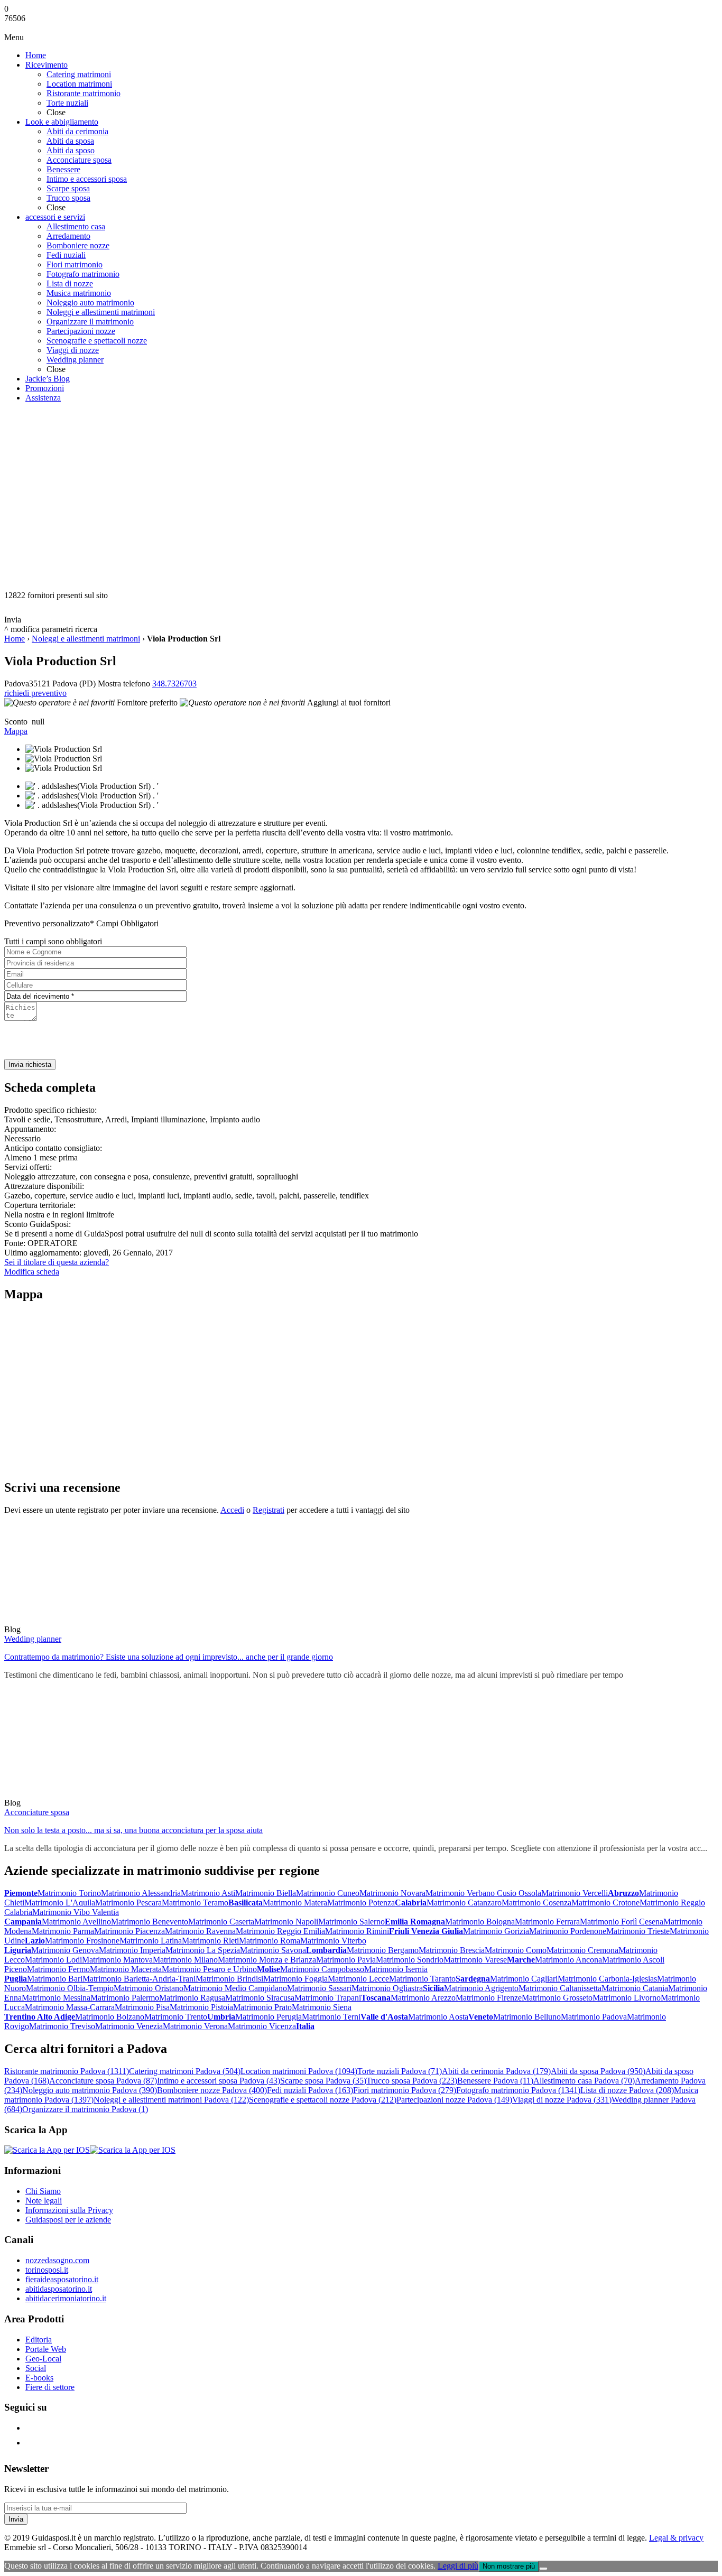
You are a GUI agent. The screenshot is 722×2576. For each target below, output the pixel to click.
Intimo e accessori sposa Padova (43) (219, 2081)
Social (36, 2368)
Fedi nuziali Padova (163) (310, 2090)
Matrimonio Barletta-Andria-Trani (139, 1979)
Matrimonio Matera (295, 1903)
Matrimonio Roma (270, 1941)
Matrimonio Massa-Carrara (70, 2007)
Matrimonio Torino (69, 1893)
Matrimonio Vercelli (575, 1893)
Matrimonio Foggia (295, 1979)
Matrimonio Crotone (605, 1903)
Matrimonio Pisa (142, 2007)
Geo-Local (43, 2359)
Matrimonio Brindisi (229, 1979)
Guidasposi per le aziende (68, 2220)
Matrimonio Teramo (195, 1903)
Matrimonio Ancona (568, 1960)
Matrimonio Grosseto (557, 1998)
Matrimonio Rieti (210, 1941)
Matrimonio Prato (262, 2007)
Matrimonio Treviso (62, 2026)
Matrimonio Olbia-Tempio (70, 1988)
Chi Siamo (43, 2191)
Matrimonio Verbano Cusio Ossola (483, 1893)
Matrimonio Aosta (438, 2017)
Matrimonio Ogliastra (387, 1988)
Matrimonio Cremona (582, 1950)
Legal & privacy (676, 2538)
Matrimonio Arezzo (423, 1998)
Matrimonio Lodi (53, 1960)
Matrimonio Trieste (638, 1931)
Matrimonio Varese (475, 1960)
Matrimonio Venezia (129, 2026)
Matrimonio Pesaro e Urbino (209, 1969)
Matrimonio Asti (208, 1893)
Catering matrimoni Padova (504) (185, 2071)
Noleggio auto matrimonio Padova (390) (90, 2090)
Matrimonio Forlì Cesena (622, 1922)
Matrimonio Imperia (132, 1950)
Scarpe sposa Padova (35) (323, 2081)
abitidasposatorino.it (59, 2289)
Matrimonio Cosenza (536, 1903)
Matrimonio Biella (266, 1893)
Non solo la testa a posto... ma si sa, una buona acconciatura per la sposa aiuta (133, 1830)
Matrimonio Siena (322, 2007)
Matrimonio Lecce (358, 1979)
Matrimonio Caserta (221, 1922)
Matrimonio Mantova (117, 1960)
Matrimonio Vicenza (262, 2026)
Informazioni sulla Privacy (69, 2210)
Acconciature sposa (37, 1812)
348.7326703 (174, 683)
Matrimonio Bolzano (110, 2017)
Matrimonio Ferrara (547, 1922)
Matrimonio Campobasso (322, 1969)
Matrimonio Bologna (480, 1922)
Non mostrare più (509, 2566)
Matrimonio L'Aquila (60, 1903)
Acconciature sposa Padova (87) (103, 2081)
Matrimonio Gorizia (496, 1931)
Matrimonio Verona (195, 2026)
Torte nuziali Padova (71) (400, 2071)
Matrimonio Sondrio (410, 1960)
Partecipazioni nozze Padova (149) (454, 2100)
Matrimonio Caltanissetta (560, 1988)
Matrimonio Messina (56, 1998)
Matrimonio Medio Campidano (235, 1988)
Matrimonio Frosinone (82, 1941)
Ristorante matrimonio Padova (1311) (67, 2071)
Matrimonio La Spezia (203, 1950)
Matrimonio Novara (392, 1893)
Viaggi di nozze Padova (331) (562, 2100)
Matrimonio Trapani (328, 1998)
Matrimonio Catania (635, 1988)
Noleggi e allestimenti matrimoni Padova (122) (171, 2100)
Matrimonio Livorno (627, 1998)
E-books (39, 2378)
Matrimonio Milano (185, 1960)
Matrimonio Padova (594, 2017)
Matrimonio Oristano (149, 1988)
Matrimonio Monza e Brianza (267, 1960)
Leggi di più (458, 2566)
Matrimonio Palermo (125, 1998)
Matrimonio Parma (63, 1931)
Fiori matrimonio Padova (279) (405, 2090)
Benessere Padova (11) (495, 2081)
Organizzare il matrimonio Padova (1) (85, 2109)
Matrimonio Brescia (452, 1950)
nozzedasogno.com (57, 2260)
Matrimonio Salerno (351, 1922)
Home (15, 639)
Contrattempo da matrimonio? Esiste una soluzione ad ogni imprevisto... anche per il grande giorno (169, 1657)
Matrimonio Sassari (319, 1988)
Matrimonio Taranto (422, 1979)
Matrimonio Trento (176, 2017)
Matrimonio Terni (331, 2017)
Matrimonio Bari (55, 1979)
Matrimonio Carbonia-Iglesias (607, 1979)
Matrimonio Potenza (361, 1903)
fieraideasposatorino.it (62, 2279)
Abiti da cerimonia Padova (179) (496, 2071)
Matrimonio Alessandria (141, 1893)
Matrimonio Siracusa (260, 1998)
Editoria (39, 2340)
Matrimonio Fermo (58, 1969)
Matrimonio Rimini (357, 1931)
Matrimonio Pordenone (568, 1931)
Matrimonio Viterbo (333, 1941)
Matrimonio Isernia (396, 1969)
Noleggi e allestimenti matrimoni (86, 639)
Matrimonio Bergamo (383, 1950)
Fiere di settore (50, 2387)
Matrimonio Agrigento (481, 1988)
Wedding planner (33, 1639)
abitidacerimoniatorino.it (66, 2298)
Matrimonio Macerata (126, 1969)
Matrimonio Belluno (527, 2017)
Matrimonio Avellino (76, 1922)
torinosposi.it (47, 2270)
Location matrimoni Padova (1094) (299, 2071)
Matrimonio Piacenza (129, 1931)
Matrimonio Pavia (346, 1960)
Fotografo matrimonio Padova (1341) (518, 2090)
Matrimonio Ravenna (200, 1931)
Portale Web (46, 2349)
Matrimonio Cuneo (328, 1893)
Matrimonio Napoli (286, 1922)
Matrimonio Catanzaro (464, 1903)
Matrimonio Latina (151, 1941)
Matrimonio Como (516, 1950)
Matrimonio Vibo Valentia (76, 1912)
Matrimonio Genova (65, 1950)
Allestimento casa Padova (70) (584, 2081)
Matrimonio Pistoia (201, 2007)
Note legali (44, 2201)
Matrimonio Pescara (128, 1903)
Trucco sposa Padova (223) (412, 2081)
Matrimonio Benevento (150, 1922)
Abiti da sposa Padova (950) (598, 2071)
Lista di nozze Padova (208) (627, 2090)
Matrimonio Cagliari (524, 1979)
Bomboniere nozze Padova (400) (212, 2090)
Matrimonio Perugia (269, 2017)
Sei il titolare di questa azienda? (57, 1262)
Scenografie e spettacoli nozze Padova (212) (323, 2100)
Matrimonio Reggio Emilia (280, 1931)
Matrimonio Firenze (489, 1998)
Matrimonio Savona (273, 1950)
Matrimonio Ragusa (192, 1998)
